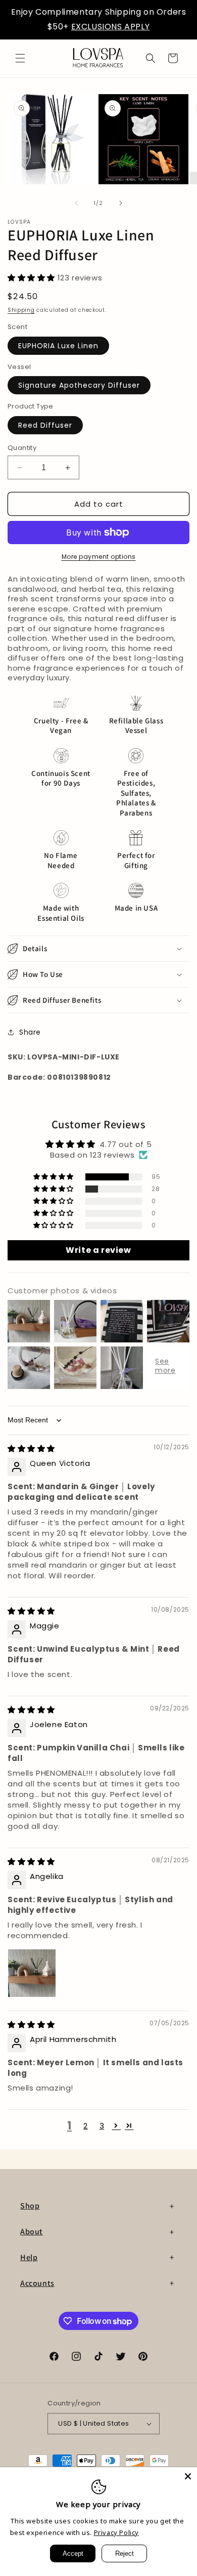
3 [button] (102, 2126)
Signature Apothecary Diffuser (79, 385)
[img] (31, 1448)
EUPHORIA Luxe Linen (58, 346)
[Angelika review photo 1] (32, 1973)
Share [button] (30, 1032)
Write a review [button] (98, 1250)
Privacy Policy (116, 2532)
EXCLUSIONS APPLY (111, 27)
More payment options (99, 557)
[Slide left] (76, 203)
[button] (20, 58)
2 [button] (86, 2126)
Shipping (21, 310)
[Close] (188, 2476)
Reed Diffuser (45, 425)
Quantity (22, 448)
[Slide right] (121, 203)
